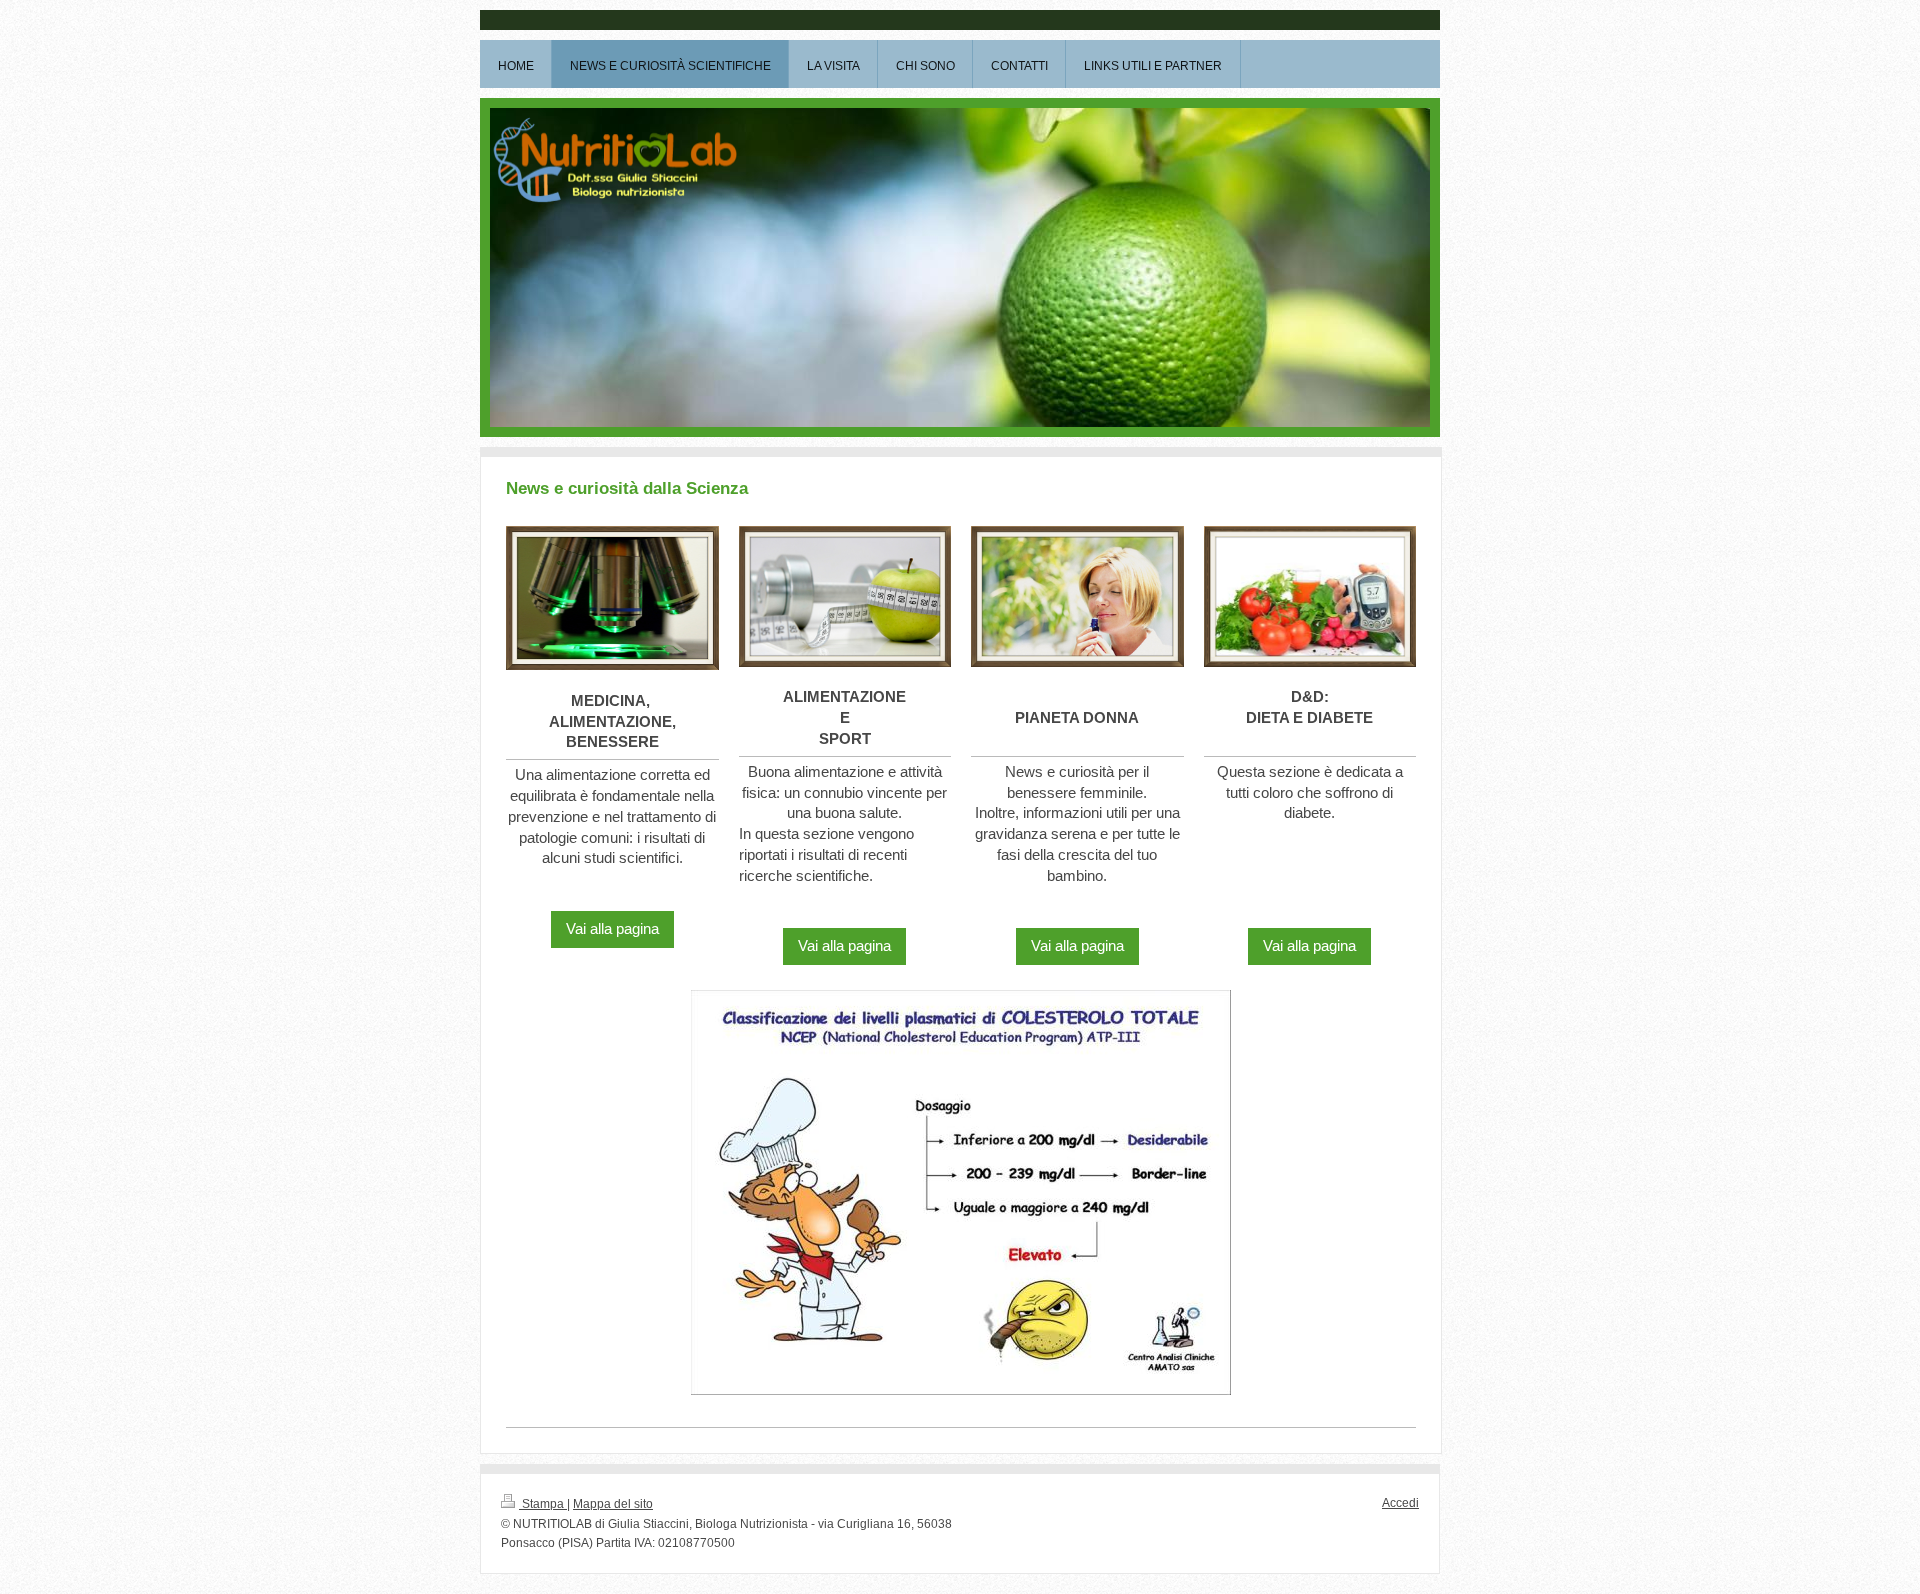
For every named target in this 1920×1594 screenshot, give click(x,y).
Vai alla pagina (612, 928)
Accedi (1400, 1503)
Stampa (543, 1504)
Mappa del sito (613, 1504)
